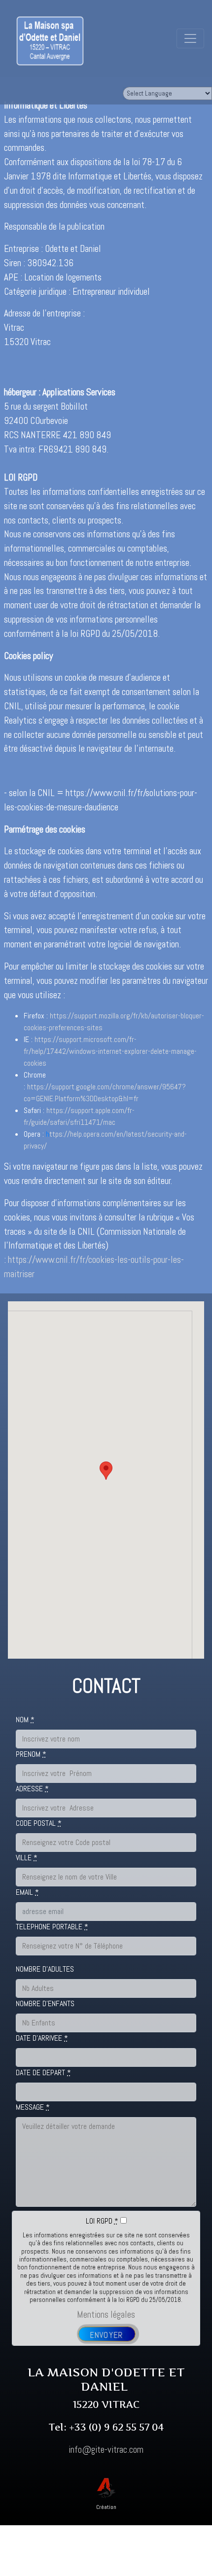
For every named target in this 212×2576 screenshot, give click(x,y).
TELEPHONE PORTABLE (52, 1927)
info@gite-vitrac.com (106, 2450)
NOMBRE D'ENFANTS (45, 2003)
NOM (25, 1720)
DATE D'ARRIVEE (42, 2038)
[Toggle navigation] (190, 38)
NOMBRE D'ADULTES (45, 1969)
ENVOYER (106, 2335)
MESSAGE (33, 2107)
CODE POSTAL (39, 1823)
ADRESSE (32, 1789)
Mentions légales (106, 2315)
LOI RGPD (102, 2221)
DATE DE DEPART (43, 2072)
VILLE (27, 1858)
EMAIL (27, 1892)
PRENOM (31, 1754)
